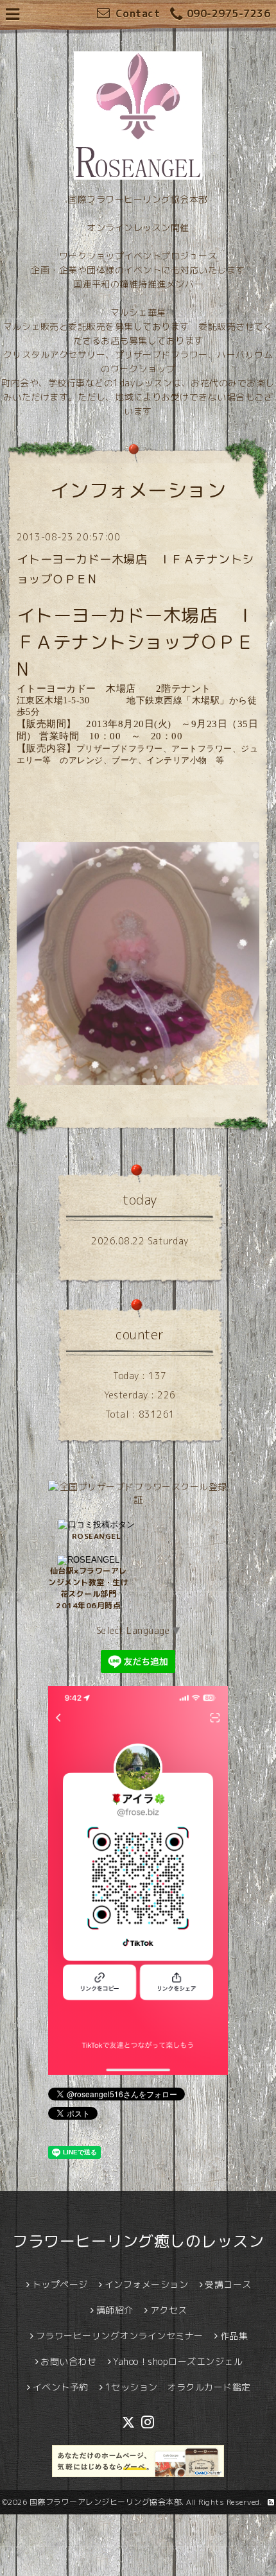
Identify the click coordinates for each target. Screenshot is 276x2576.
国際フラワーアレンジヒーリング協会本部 (106, 2502)
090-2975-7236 (229, 13)
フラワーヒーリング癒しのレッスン (138, 2241)
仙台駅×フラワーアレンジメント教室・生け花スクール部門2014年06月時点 (88, 1588)
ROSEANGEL (97, 1536)
